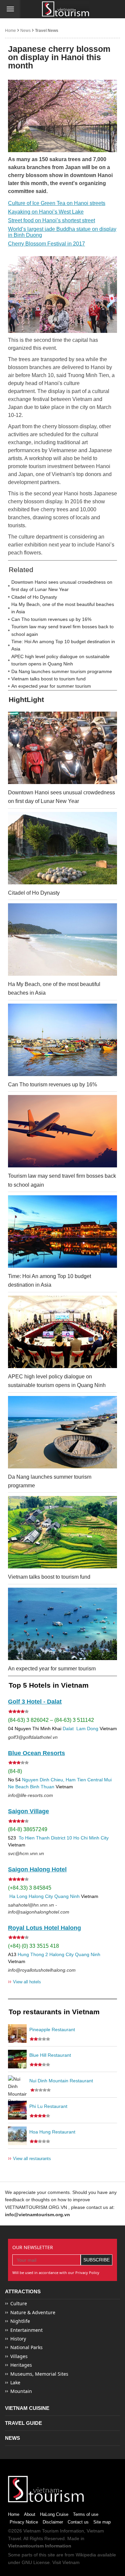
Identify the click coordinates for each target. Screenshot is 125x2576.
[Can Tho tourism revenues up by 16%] (62, 1040)
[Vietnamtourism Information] (66, 9)
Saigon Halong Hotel (37, 1869)
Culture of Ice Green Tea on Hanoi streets (57, 203)
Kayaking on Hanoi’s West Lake (46, 212)
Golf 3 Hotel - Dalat (35, 1702)
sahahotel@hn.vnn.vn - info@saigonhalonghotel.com (39, 1908)
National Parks (26, 2347)
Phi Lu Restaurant (48, 2106)
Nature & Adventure (33, 2312)
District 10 (61, 1838)
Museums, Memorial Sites (39, 2374)
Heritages (21, 2365)
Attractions (23, 2291)
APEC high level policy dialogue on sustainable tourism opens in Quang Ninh (60, 660)
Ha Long (18, 1896)
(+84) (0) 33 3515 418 (33, 1946)
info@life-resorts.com (30, 1795)
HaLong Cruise (54, 2514)
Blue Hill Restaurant (50, 2055)
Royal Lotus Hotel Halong (44, 1928)
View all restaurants (29, 2158)
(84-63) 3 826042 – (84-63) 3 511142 (51, 1720)
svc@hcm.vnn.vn (26, 1853)
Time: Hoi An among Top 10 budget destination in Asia (63, 645)
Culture (19, 2303)
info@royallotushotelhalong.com (42, 1970)
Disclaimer (53, 2522)
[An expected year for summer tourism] (62, 1624)
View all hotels (24, 1982)
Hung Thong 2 (33, 1954)
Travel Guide (23, 2423)
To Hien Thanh (33, 1838)
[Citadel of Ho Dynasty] (62, 848)
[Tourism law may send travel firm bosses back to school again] (62, 1131)
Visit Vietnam (66, 2562)
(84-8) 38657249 (28, 1829)
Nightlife (20, 2321)
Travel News (47, 31)
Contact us (78, 2522)
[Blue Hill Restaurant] (17, 2059)
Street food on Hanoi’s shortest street (51, 220)
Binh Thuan (42, 1787)
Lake (15, 2382)
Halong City (41, 1896)
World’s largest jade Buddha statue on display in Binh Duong (62, 232)
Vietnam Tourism (41, 2531)
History (18, 2339)
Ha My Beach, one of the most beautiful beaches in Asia (63, 608)
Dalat (68, 1729)
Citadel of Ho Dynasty (34, 597)
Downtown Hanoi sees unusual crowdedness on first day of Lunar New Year (62, 586)
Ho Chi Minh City (91, 1838)
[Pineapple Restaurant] (17, 2033)
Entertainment (26, 2330)
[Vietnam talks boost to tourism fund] (62, 1532)
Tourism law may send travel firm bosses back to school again (62, 630)
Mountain (21, 2391)
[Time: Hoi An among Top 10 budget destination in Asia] (62, 1232)
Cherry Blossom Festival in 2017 (46, 244)
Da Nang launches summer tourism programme (62, 671)
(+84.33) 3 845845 (30, 1888)
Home (10, 31)
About (30, 2514)
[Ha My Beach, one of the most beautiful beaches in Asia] (62, 940)
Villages (19, 2356)
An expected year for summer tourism (51, 686)
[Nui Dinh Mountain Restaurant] (17, 2085)
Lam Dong (87, 1729)
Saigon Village (28, 1811)
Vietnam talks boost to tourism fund (48, 679)
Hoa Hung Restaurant (52, 2132)
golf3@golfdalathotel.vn (33, 1737)
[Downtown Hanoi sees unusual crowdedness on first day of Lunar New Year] (62, 748)
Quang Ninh (67, 1896)
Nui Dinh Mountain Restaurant (61, 2081)
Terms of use (86, 2514)
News (25, 31)
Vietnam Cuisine (27, 2408)
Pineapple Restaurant (52, 2030)
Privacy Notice (24, 2522)
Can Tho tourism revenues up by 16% (51, 619)
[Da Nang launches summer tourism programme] (62, 1432)
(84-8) (15, 1771)
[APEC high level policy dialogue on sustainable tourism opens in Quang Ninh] (62, 1332)
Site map (102, 2522)
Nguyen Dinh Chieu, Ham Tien (54, 1780)
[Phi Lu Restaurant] (17, 2110)
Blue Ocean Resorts (36, 1753)
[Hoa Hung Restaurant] (17, 2136)
